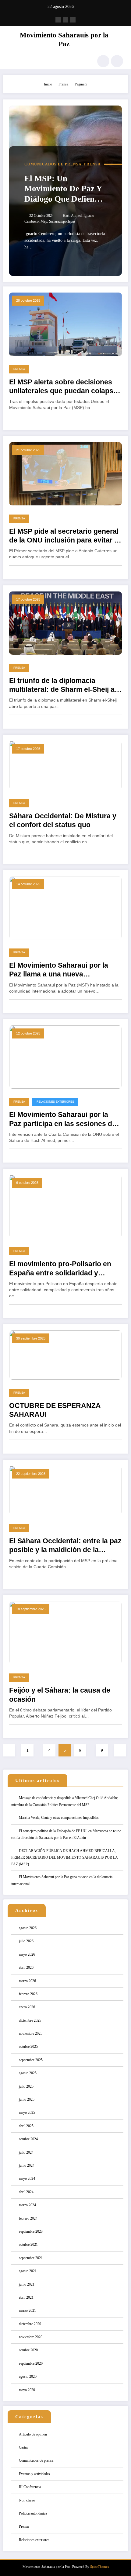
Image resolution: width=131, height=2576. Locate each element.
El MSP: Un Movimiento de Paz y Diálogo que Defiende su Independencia (64, 189)
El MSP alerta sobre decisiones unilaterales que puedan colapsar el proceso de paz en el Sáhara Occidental (65, 387)
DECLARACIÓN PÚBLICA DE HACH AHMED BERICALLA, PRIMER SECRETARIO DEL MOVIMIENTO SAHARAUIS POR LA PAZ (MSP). (64, 1857)
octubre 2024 (28, 2139)
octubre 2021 (28, 2245)
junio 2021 (27, 2284)
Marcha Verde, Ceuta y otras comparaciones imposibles (59, 1818)
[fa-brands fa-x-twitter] (65, 20)
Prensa (92, 164)
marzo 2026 (27, 1981)
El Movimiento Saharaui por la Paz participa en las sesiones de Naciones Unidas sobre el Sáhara (64, 1120)
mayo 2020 (27, 2390)
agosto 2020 (28, 2377)
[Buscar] (103, 61)
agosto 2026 (28, 1928)
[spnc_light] (117, 61)
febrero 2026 (28, 1994)
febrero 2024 (28, 2218)
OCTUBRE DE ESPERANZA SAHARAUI (55, 1410)
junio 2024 (27, 2165)
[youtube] (73, 20)
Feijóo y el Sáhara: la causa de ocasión (60, 1695)
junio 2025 (27, 2099)
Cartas (23, 2447)
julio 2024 (26, 2152)
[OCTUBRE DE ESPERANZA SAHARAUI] (65, 1355)
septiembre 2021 (31, 2258)
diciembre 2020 (30, 2324)
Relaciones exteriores (55, 1102)
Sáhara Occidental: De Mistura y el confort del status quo (63, 820)
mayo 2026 (27, 1954)
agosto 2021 (28, 2271)
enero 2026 (27, 2007)
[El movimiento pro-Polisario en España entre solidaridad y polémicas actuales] (65, 1206)
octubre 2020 (28, 2350)
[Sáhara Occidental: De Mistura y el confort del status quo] (65, 765)
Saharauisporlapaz (62, 221)
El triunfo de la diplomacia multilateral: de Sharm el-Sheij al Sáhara (63, 686)
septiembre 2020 (31, 2363)
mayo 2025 (27, 2113)
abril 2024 (26, 2192)
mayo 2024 (27, 2179)
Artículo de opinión (33, 2434)
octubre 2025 (28, 2047)
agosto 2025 (28, 2073)
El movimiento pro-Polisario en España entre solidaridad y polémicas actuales (60, 1269)
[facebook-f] (58, 20)
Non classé (27, 2500)
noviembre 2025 (31, 2033)
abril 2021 (26, 2297)
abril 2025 (26, 2126)
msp (44, 221)
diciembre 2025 (30, 2020)
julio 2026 (26, 1941)
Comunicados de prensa (53, 164)
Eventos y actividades (34, 2474)
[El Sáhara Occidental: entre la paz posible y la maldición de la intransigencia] (65, 1490)
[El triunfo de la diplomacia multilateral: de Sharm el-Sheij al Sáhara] (65, 622)
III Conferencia (30, 2487)
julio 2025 (26, 2086)
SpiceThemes (99, 2567)
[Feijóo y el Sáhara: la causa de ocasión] (65, 1632)
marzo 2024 (27, 2205)
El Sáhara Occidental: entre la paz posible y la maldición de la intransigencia (65, 1546)
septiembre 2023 (31, 2231)
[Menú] (11, 61)
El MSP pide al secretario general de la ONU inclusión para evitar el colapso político (65, 536)
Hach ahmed (72, 216)
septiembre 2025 (31, 2060)
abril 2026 (26, 1968)
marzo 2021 (27, 2311)
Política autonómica (33, 2513)
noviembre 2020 (31, 2337)
